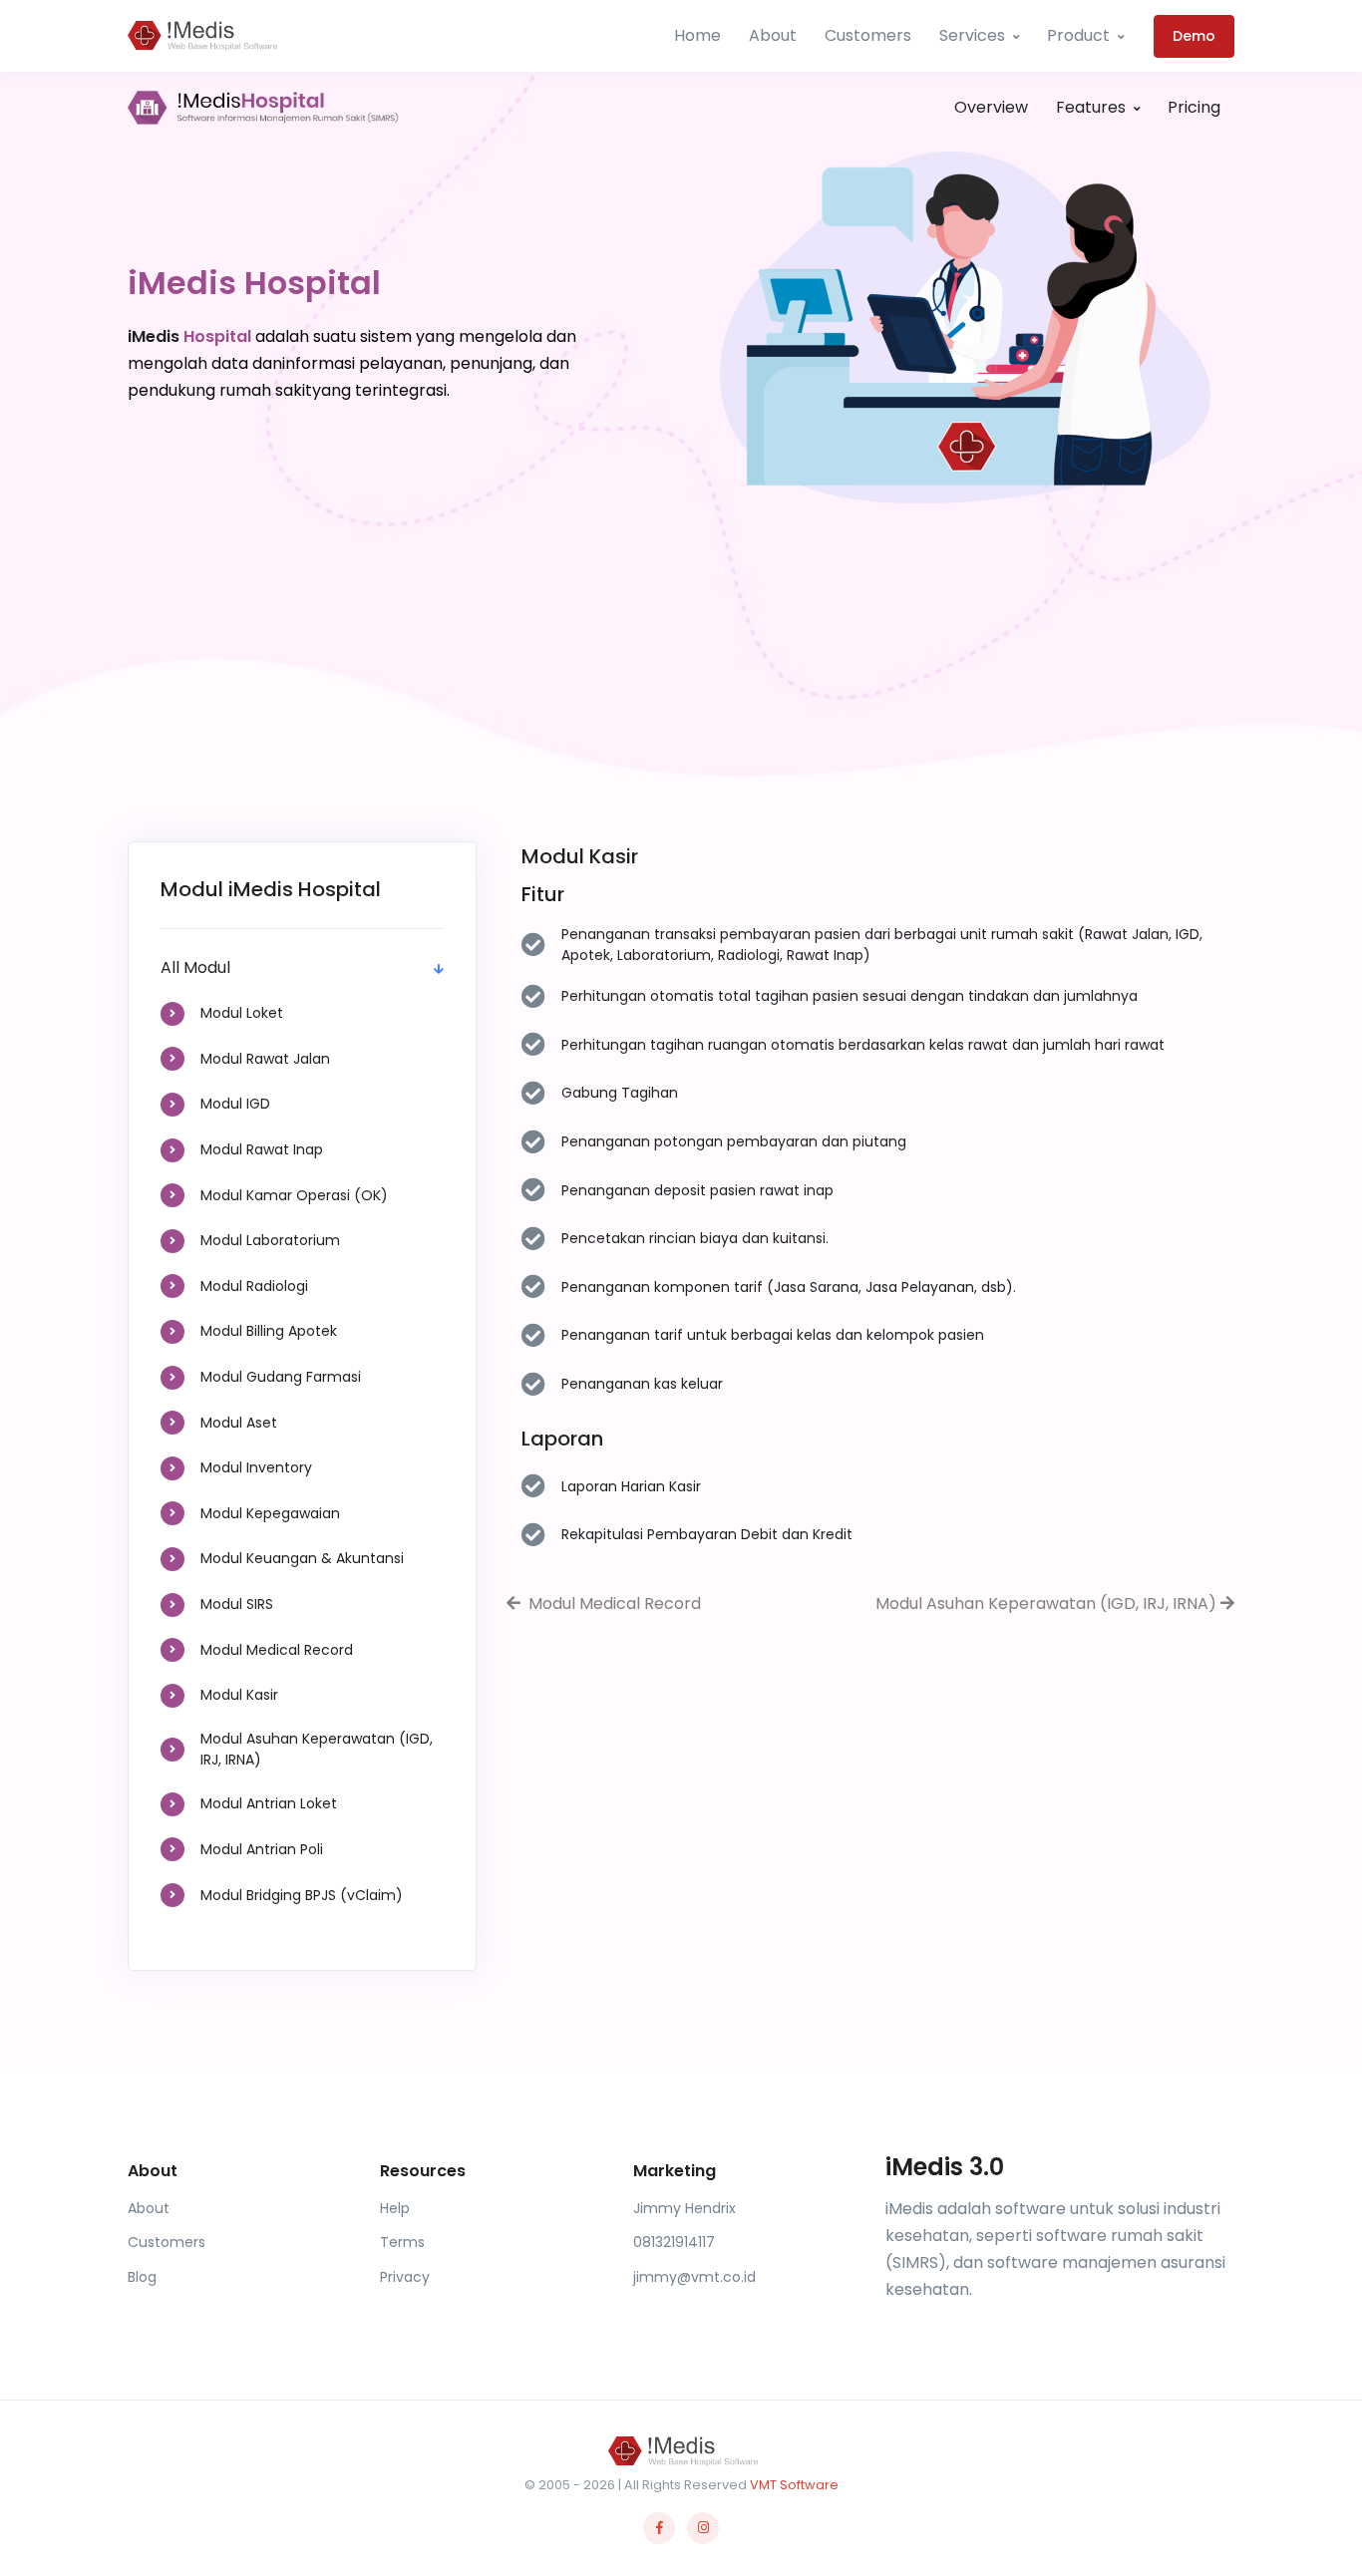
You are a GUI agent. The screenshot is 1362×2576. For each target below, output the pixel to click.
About (773, 35)
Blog (142, 2277)
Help (395, 2208)
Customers (868, 35)
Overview (991, 107)
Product (1078, 35)
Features (1091, 107)
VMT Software (794, 2485)
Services (972, 35)
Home (697, 35)
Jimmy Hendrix (684, 2208)
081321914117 (674, 2242)
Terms (402, 2242)
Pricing (1194, 107)
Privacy (405, 2277)
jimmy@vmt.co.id (694, 2277)
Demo (1194, 36)
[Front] (263, 108)
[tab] (302, 1014)
